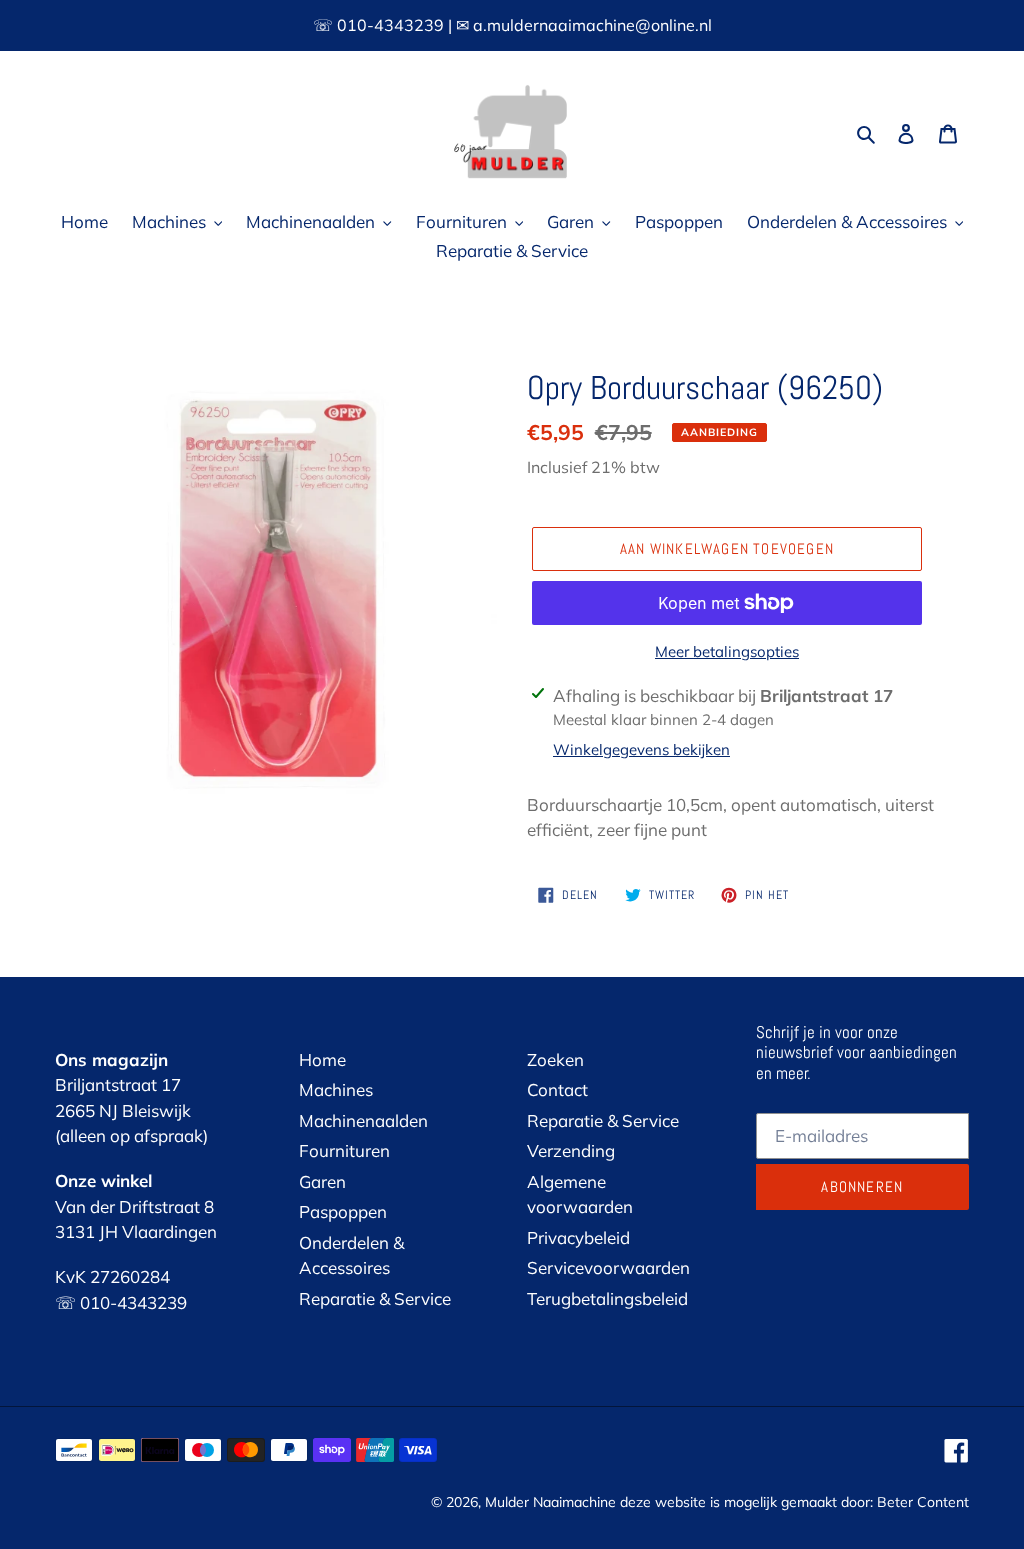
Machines (336, 1089)
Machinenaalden (363, 1120)
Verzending (571, 1150)
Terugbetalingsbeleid (607, 1298)
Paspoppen (343, 1211)
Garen (322, 1181)
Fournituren (344, 1150)
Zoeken (555, 1059)
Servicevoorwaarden (608, 1267)
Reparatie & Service (375, 1298)
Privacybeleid (578, 1237)
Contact (557, 1089)
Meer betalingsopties (727, 651)
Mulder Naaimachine (550, 1502)
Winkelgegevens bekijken (641, 749)
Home (322, 1059)
